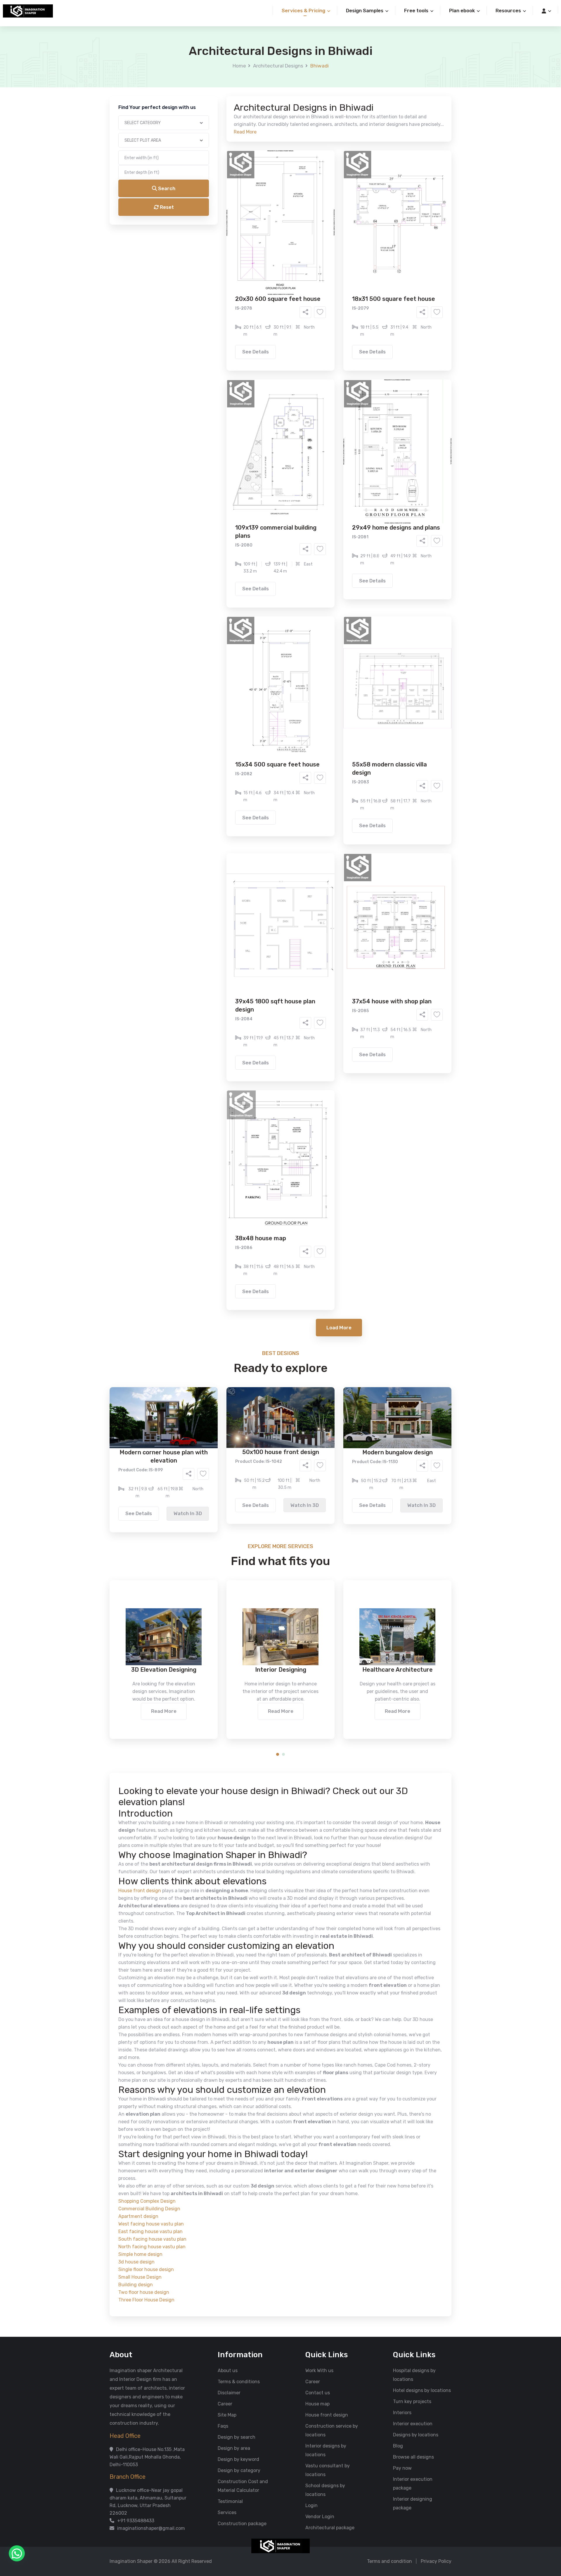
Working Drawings (269, 232)
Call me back (329, 330)
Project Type (214, 162)
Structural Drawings (324, 223)
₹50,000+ (218, 298)
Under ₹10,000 (223, 289)
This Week (218, 265)
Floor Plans (219, 223)
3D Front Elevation (266, 223)
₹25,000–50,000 (323, 289)
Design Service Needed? (227, 213)
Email (206, 131)
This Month (255, 265)
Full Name (211, 69)
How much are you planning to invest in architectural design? (267, 279)
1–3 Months (295, 265)
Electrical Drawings (324, 232)
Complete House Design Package (299, 241)
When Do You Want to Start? (231, 255)
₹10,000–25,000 (272, 289)
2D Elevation (220, 232)
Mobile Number (216, 100)
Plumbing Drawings (228, 241)
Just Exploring (338, 265)
